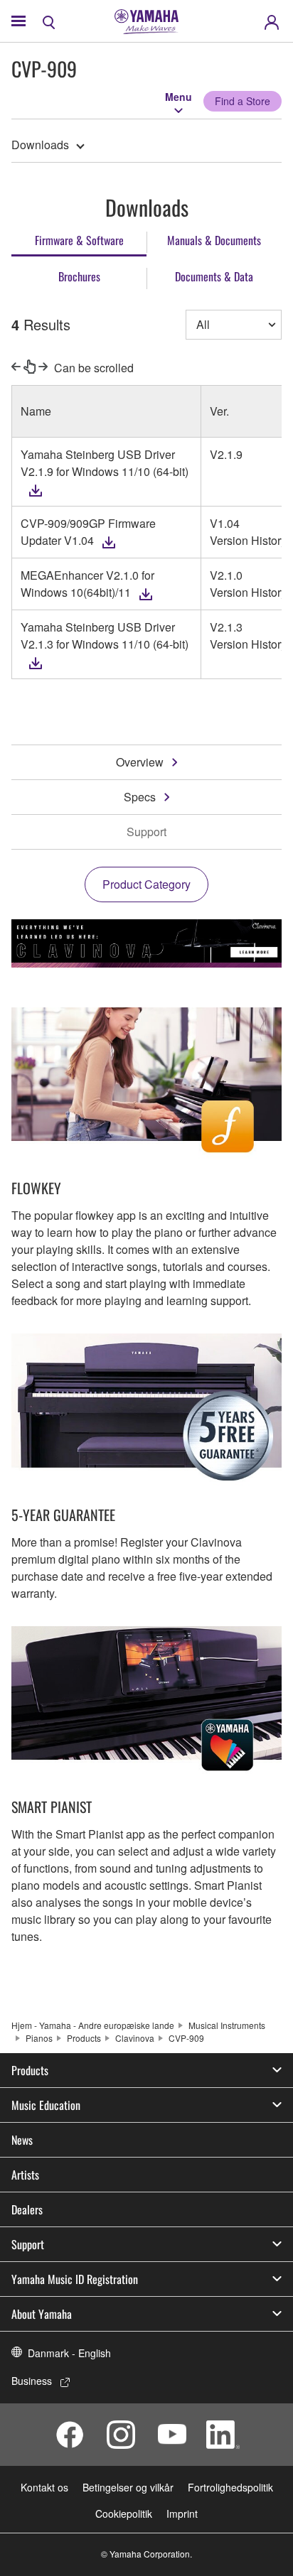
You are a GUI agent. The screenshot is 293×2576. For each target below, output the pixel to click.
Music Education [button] (46, 2105)
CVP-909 (186, 2038)
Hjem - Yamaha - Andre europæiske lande (93, 2025)
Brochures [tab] (79, 276)
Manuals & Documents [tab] (214, 240)
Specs (140, 797)
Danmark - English (69, 2353)
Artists (25, 2175)
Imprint (182, 2513)
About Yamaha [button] (42, 2314)
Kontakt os (44, 2487)
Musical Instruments (227, 2025)
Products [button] (30, 2070)
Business (32, 2381)
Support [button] (28, 2244)
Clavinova (135, 2038)
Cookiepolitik (124, 2513)
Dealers (27, 2209)
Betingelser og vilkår (128, 2487)
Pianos (39, 2038)
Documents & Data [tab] (214, 276)
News (22, 2140)
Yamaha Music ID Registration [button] (75, 2279)
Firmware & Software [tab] (79, 240)
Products (84, 2038)
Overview (140, 762)
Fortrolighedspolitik (230, 2487)
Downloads (40, 145)
